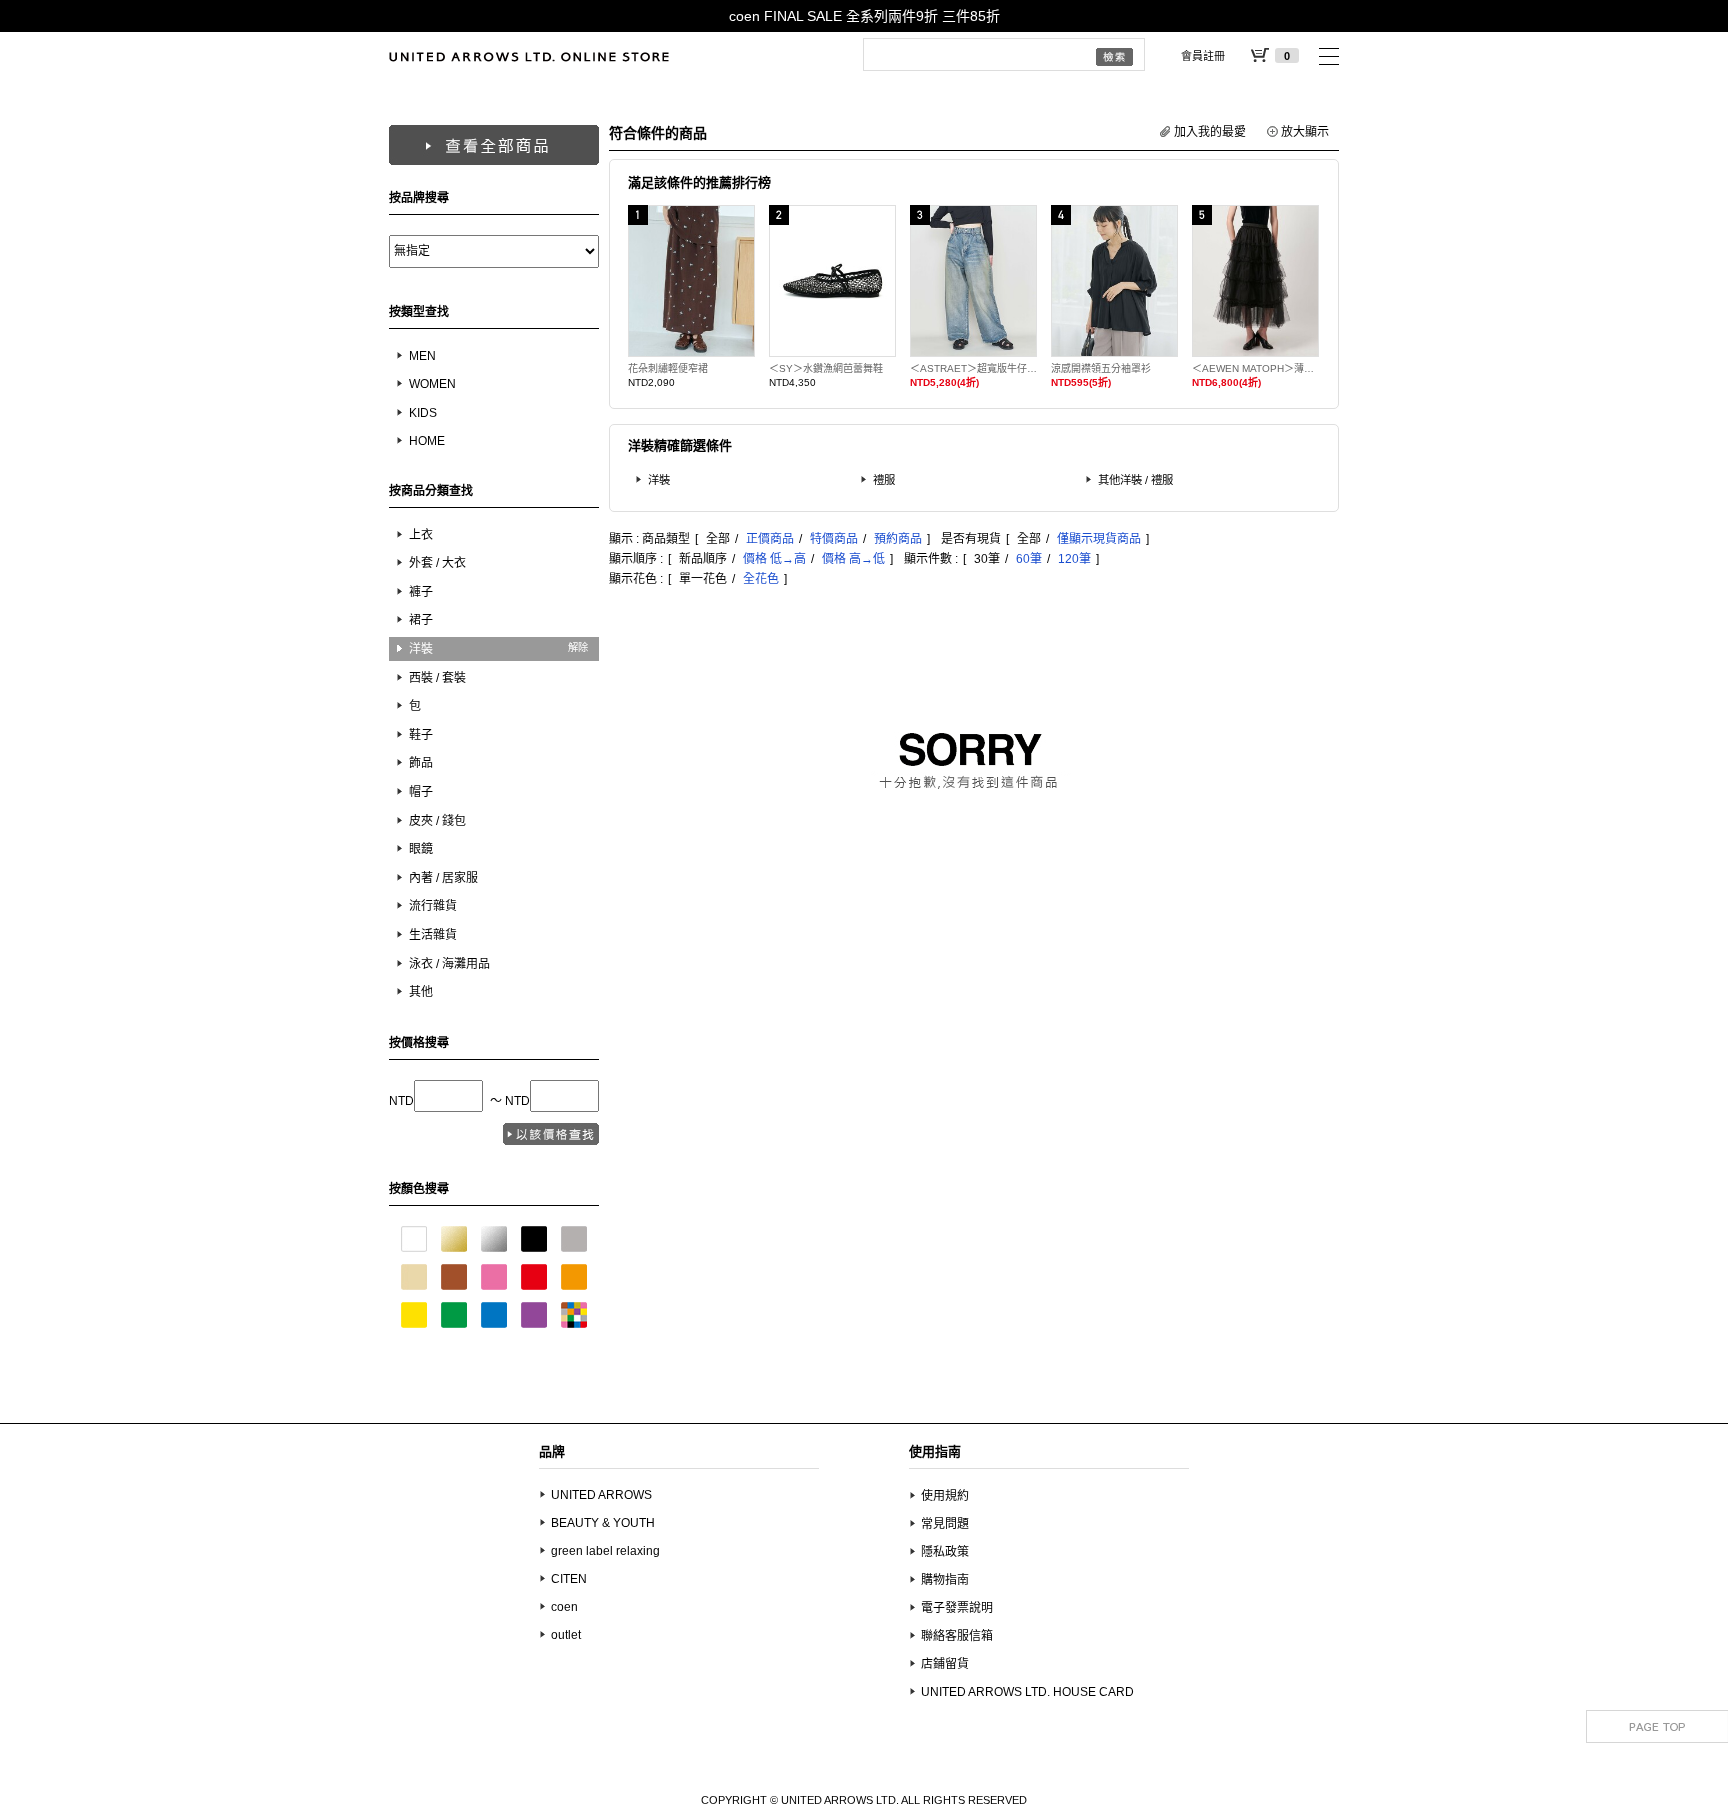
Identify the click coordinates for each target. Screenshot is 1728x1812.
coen (564, 1607)
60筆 (1029, 559)
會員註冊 (1203, 56)
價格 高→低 (853, 559)
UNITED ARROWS (601, 1495)
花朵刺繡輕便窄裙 (668, 368)
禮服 (884, 480)
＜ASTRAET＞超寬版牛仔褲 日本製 (973, 368)
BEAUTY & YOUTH (603, 1523)
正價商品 (770, 539)
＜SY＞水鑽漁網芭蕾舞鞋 (826, 368)
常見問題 (945, 1524)
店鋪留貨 (945, 1664)
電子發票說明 (957, 1608)
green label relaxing (605, 1551)
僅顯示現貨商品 (1099, 539)
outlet (566, 1635)
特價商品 (834, 539)
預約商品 (898, 539)
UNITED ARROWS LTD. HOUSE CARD (1027, 1692)
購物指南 (945, 1580)
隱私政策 (945, 1552)
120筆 (1074, 559)
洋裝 (659, 480)
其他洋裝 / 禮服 (1135, 480)
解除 (578, 647)
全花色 (761, 579)
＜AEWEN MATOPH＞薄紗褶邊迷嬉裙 (1255, 368)
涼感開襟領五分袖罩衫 (1101, 368)
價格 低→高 (774, 559)
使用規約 (945, 1496)
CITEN (569, 1579)
